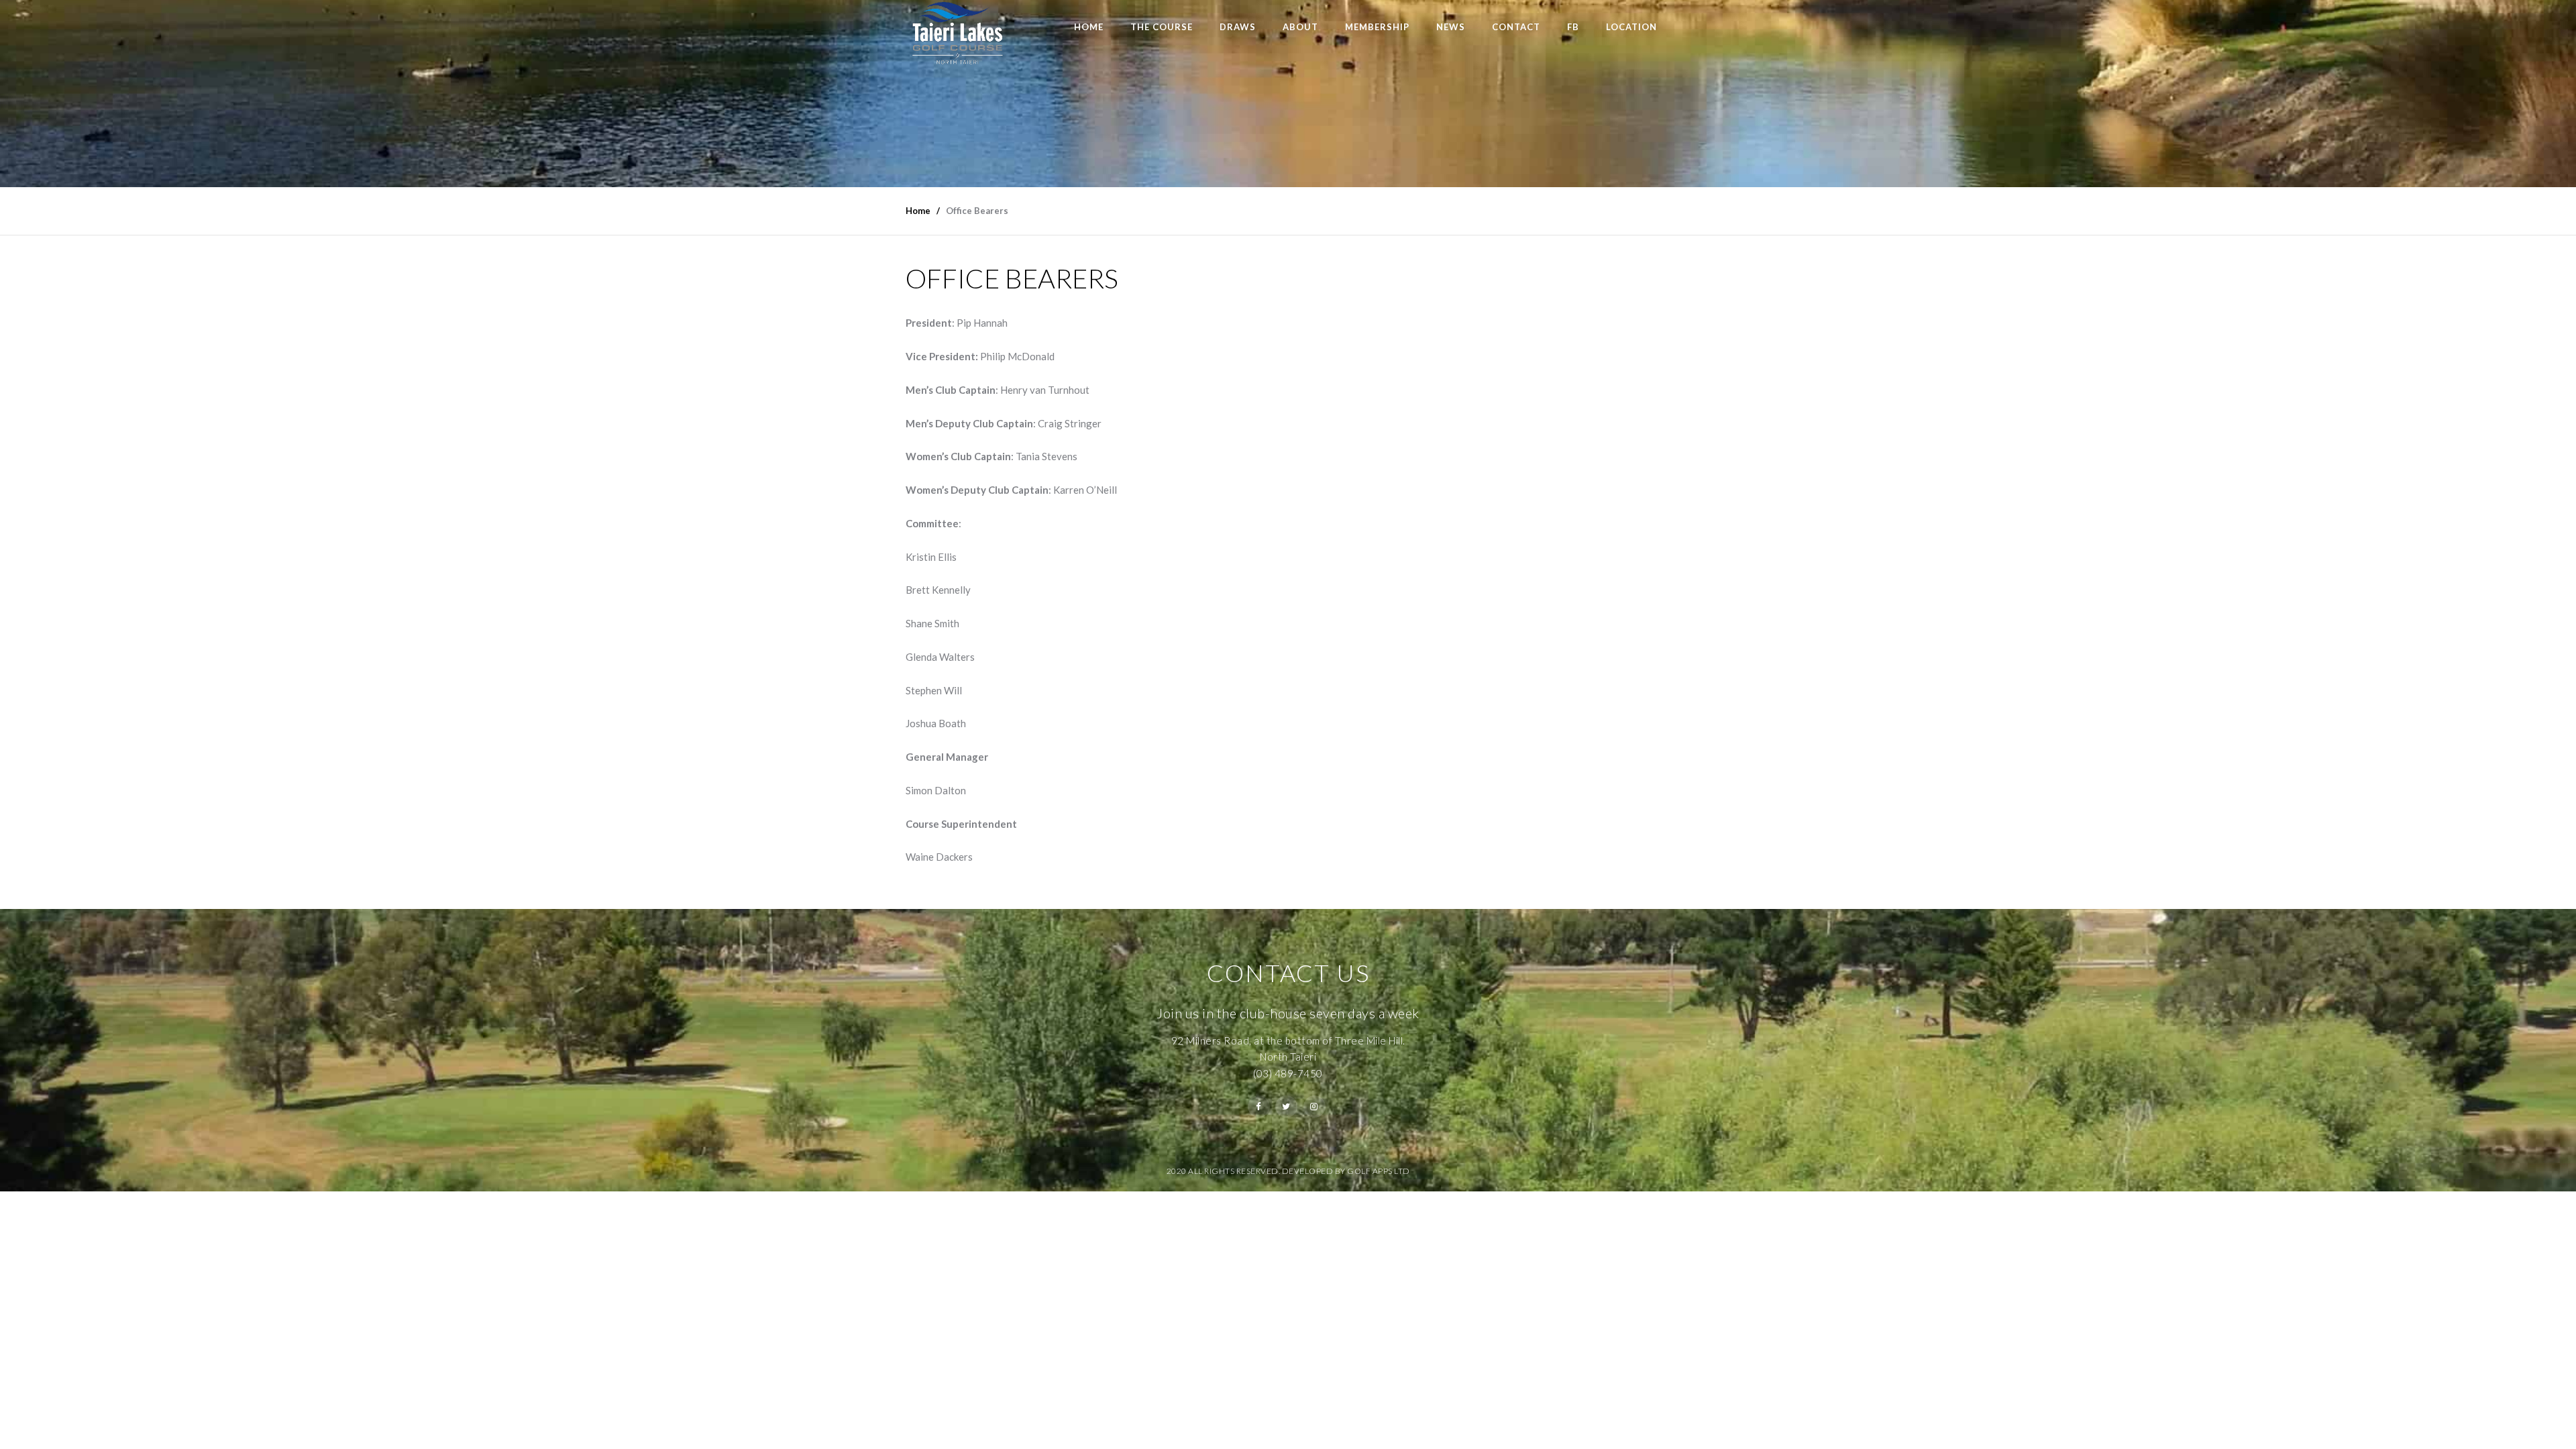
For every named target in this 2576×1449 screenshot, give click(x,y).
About (1300, 27)
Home (1089, 27)
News (1451, 27)
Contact (1516, 27)
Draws (1238, 27)
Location (1631, 27)
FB (1573, 27)
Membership (1377, 27)
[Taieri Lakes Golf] (957, 33)
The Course (1162, 27)
